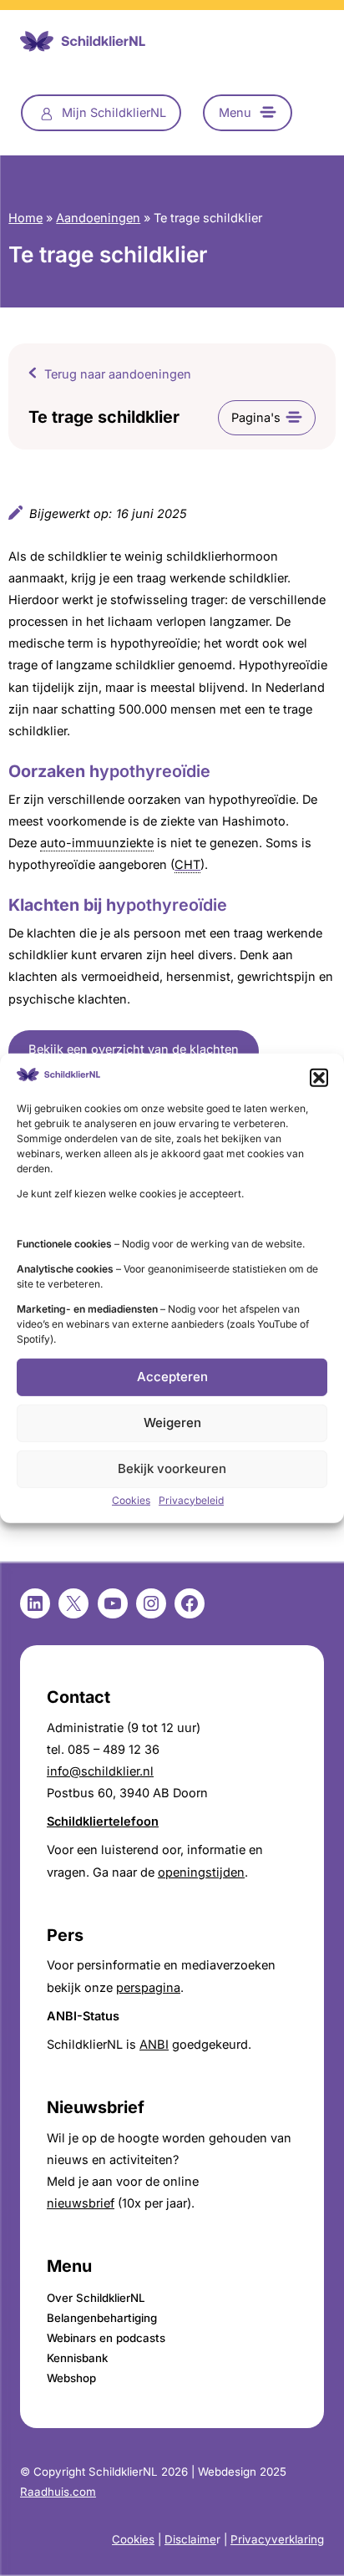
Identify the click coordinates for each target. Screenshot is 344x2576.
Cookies (131, 1500)
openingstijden (201, 1872)
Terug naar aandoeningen (118, 374)
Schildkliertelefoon (103, 1821)
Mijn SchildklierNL (114, 113)
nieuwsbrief (81, 2203)
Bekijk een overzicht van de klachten (134, 1049)
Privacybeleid (191, 1500)
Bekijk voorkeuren (172, 1468)
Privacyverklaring (277, 2539)
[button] (319, 1077)
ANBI (154, 2045)
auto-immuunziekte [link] (97, 843)
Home (25, 218)
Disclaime (190, 2539)
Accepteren (172, 1377)
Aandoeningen (98, 218)
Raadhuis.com (58, 2492)
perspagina (148, 1988)
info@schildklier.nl (100, 1771)
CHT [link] (187, 865)
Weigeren (172, 1423)
